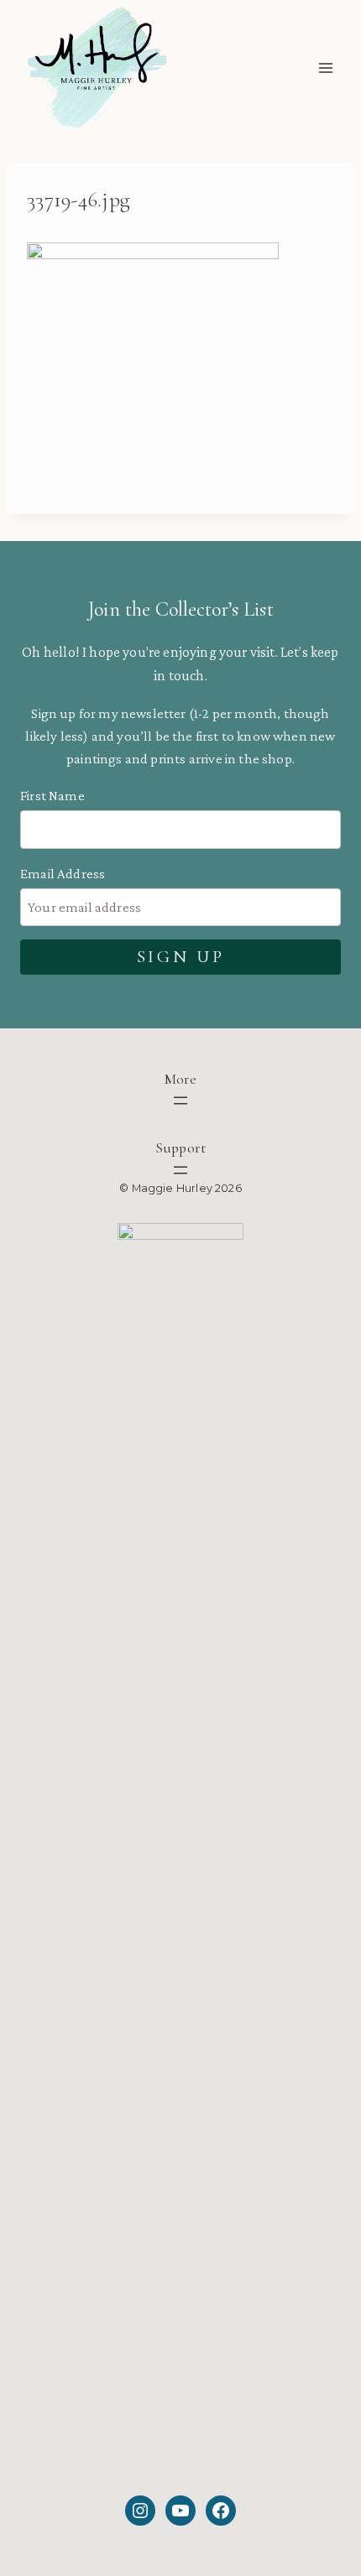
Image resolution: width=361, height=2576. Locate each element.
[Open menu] (325, 68)
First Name (52, 796)
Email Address (63, 874)
